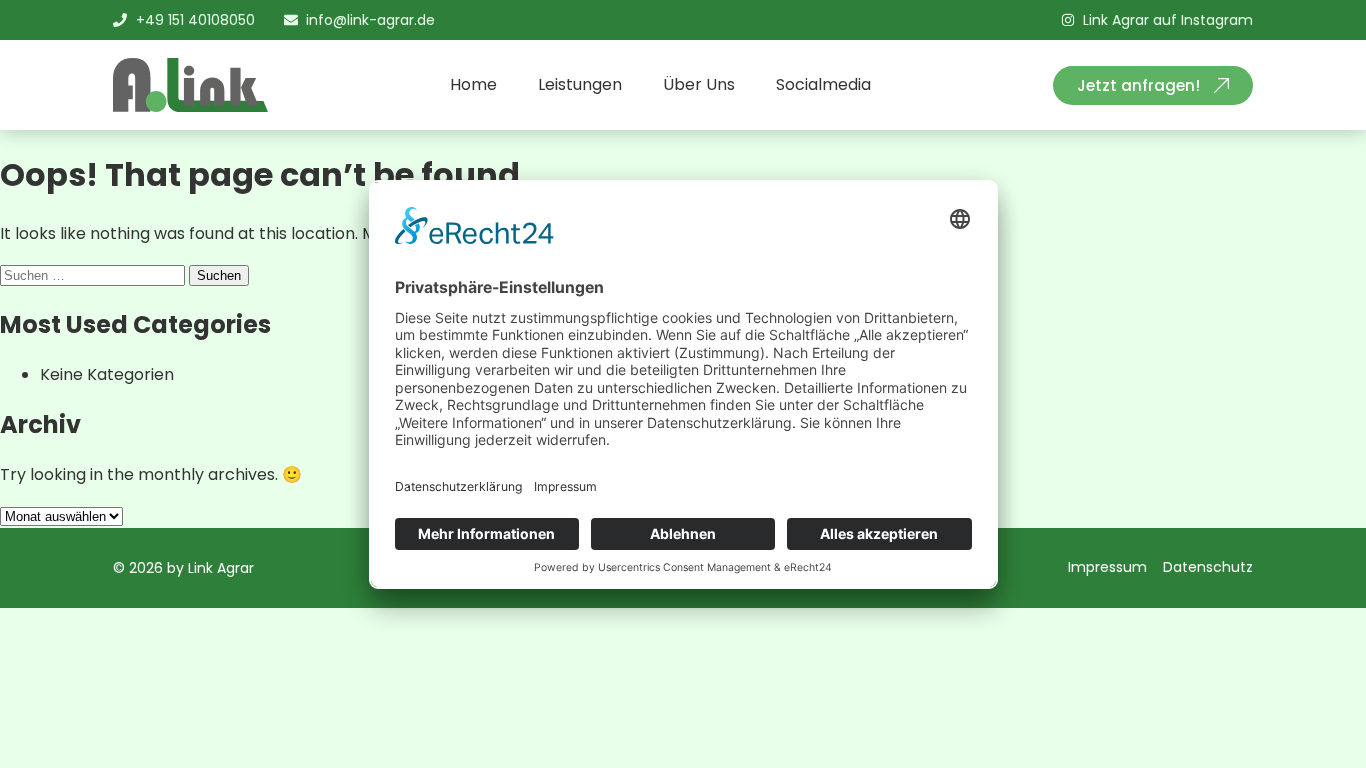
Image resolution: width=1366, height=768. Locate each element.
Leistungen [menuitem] (580, 84)
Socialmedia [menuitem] (823, 84)
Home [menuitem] (473, 84)
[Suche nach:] (94, 274)
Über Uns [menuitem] (699, 84)
